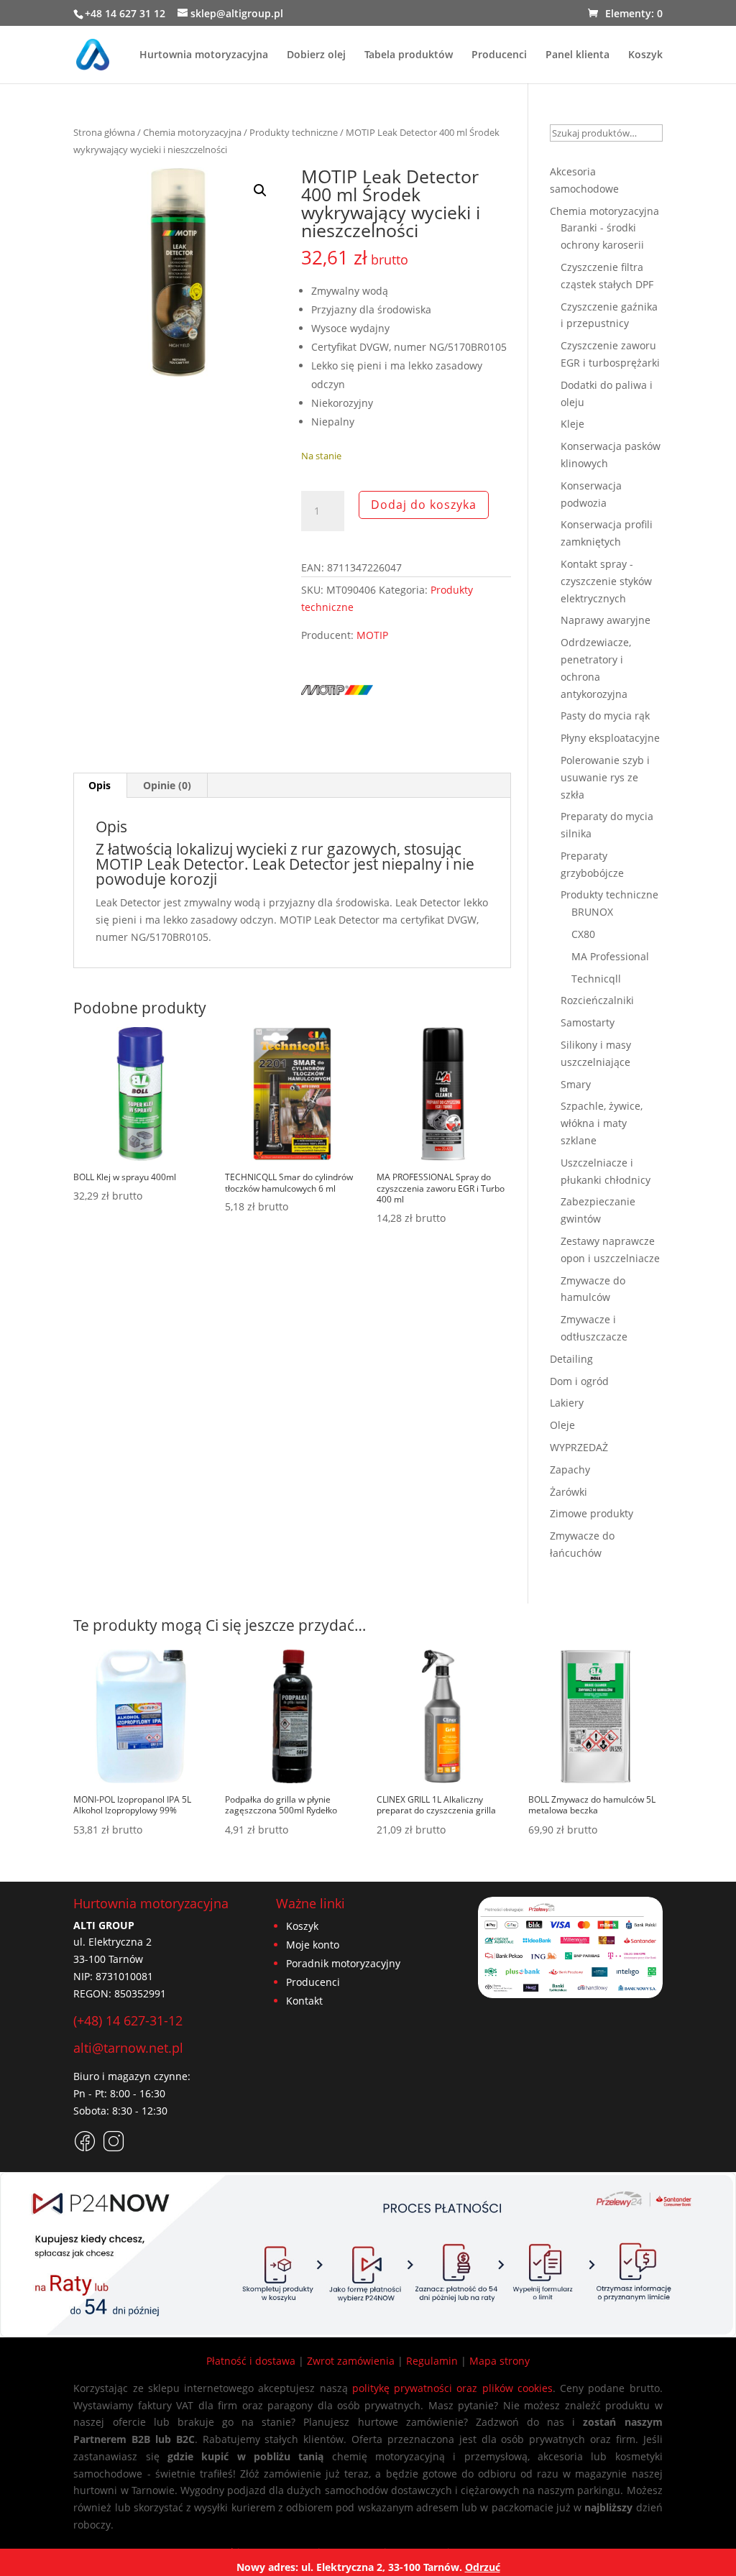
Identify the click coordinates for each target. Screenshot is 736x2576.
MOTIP (372, 635)
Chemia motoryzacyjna (192, 132)
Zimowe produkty (592, 1513)
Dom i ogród (579, 1381)
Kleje (572, 424)
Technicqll (596, 979)
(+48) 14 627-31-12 (128, 2020)
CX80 (583, 934)
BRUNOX (592, 912)
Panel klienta (578, 55)
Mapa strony (500, 2361)
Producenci (499, 55)
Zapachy (570, 1469)
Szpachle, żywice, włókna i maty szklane (602, 1123)
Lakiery (567, 1403)
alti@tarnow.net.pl (128, 2048)
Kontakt (304, 2001)
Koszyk (645, 55)
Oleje (562, 1425)
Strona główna (104, 132)
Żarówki (569, 1492)
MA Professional (610, 956)
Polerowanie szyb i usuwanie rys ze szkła (605, 777)
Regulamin (432, 2361)
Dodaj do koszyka (424, 505)
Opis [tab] (100, 785)
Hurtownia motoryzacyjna (204, 55)
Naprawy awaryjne (606, 620)
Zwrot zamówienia (351, 2361)
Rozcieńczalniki (597, 1000)
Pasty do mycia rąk (605, 716)
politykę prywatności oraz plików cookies (452, 2388)
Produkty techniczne (294, 132)
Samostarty (588, 1022)
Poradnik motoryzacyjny (343, 1963)
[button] (260, 190)
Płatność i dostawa (251, 2361)
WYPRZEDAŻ (579, 1447)
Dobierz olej (316, 55)
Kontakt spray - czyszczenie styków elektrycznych (606, 581)
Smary (576, 1084)
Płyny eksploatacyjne (610, 738)
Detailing (571, 1359)
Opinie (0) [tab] (167, 785)
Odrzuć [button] (483, 2567)
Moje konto (313, 1945)
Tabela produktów (409, 55)
